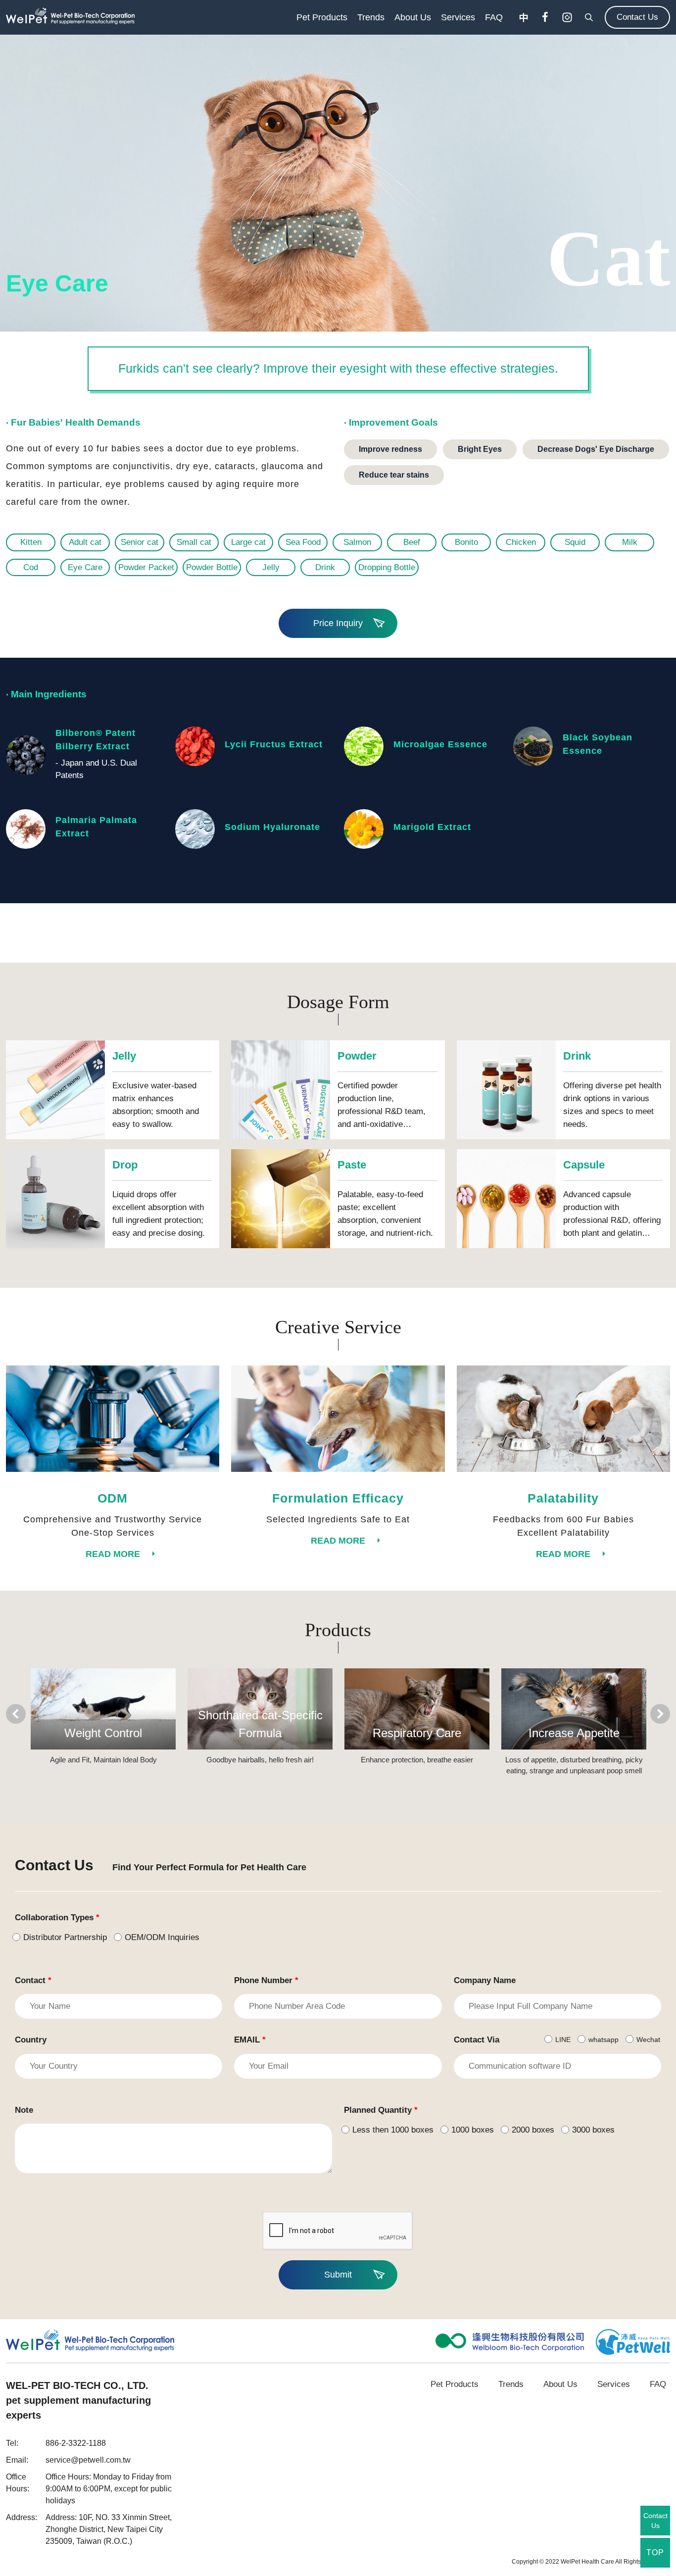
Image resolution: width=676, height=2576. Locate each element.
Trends (371, 17)
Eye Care (85, 567)
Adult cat (85, 542)
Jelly (271, 567)
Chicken (521, 542)
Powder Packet (146, 567)
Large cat (248, 542)
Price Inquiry (338, 623)
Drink (325, 567)
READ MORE (113, 1554)
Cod (31, 567)
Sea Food (303, 542)
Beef (412, 542)
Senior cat (140, 542)
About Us (413, 17)
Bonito (466, 542)
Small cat (194, 542)
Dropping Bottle (387, 567)
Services (458, 17)
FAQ (494, 17)
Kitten (31, 542)
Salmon (357, 542)
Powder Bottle (212, 567)
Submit (338, 2275)
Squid (575, 542)
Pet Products (322, 17)
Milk (630, 542)
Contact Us (637, 17)
